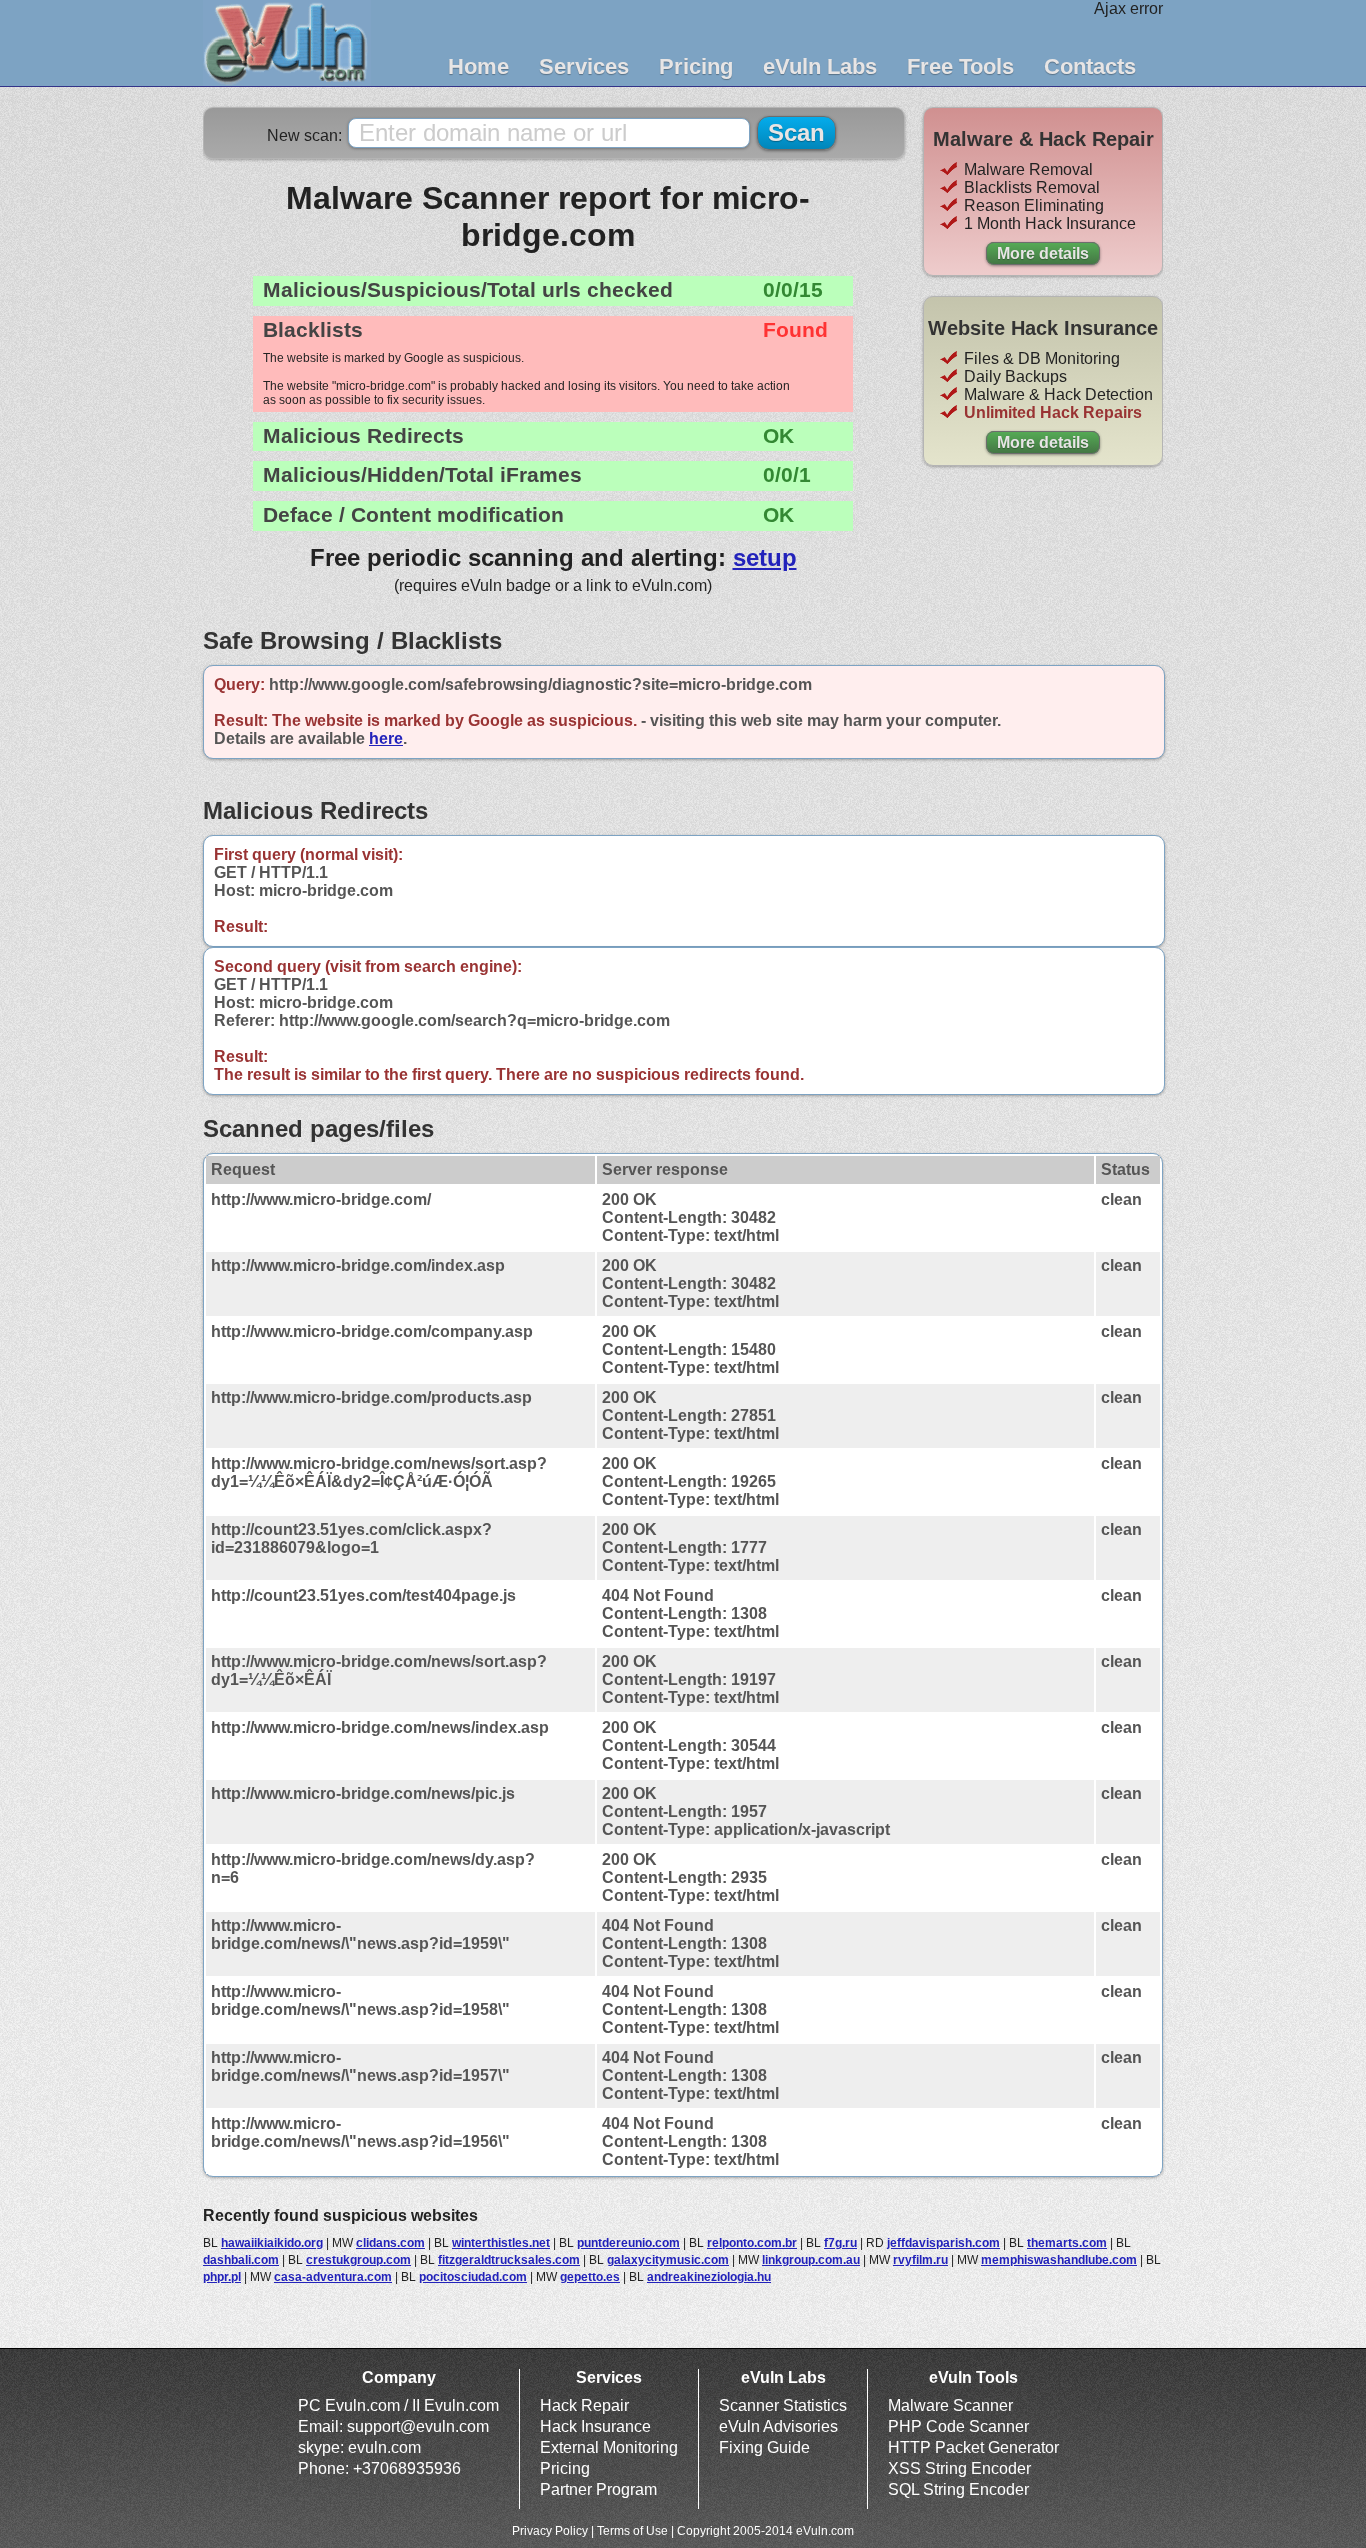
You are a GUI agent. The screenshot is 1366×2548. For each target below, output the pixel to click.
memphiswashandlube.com (1059, 2260)
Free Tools (960, 66)
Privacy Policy (550, 2531)
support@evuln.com (418, 2426)
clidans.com (390, 2243)
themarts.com (1067, 2243)
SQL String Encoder (958, 2489)
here (386, 738)
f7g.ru (840, 2243)
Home (478, 66)
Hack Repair (584, 2405)
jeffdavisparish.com (943, 2243)
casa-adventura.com (333, 2277)
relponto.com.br (752, 2243)
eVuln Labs (820, 66)
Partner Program (598, 2489)
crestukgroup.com (358, 2260)
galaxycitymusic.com (668, 2260)
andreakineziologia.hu (709, 2277)
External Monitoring (609, 2447)
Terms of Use (632, 2531)
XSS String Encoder (959, 2468)
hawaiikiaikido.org (272, 2243)
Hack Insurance (595, 2426)
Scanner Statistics (783, 2405)
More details (1043, 253)
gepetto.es (590, 2277)
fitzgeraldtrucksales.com (509, 2260)
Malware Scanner (950, 2405)
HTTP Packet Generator (973, 2447)
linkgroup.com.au (811, 2260)
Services (584, 66)
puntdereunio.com (628, 2243)
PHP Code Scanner (958, 2426)
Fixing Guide (764, 2447)
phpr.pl (222, 2277)
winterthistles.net (501, 2243)
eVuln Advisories (778, 2426)
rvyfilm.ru (920, 2260)
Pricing (696, 66)
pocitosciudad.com (473, 2277)
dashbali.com (241, 2260)
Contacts (1090, 66)
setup (765, 557)
